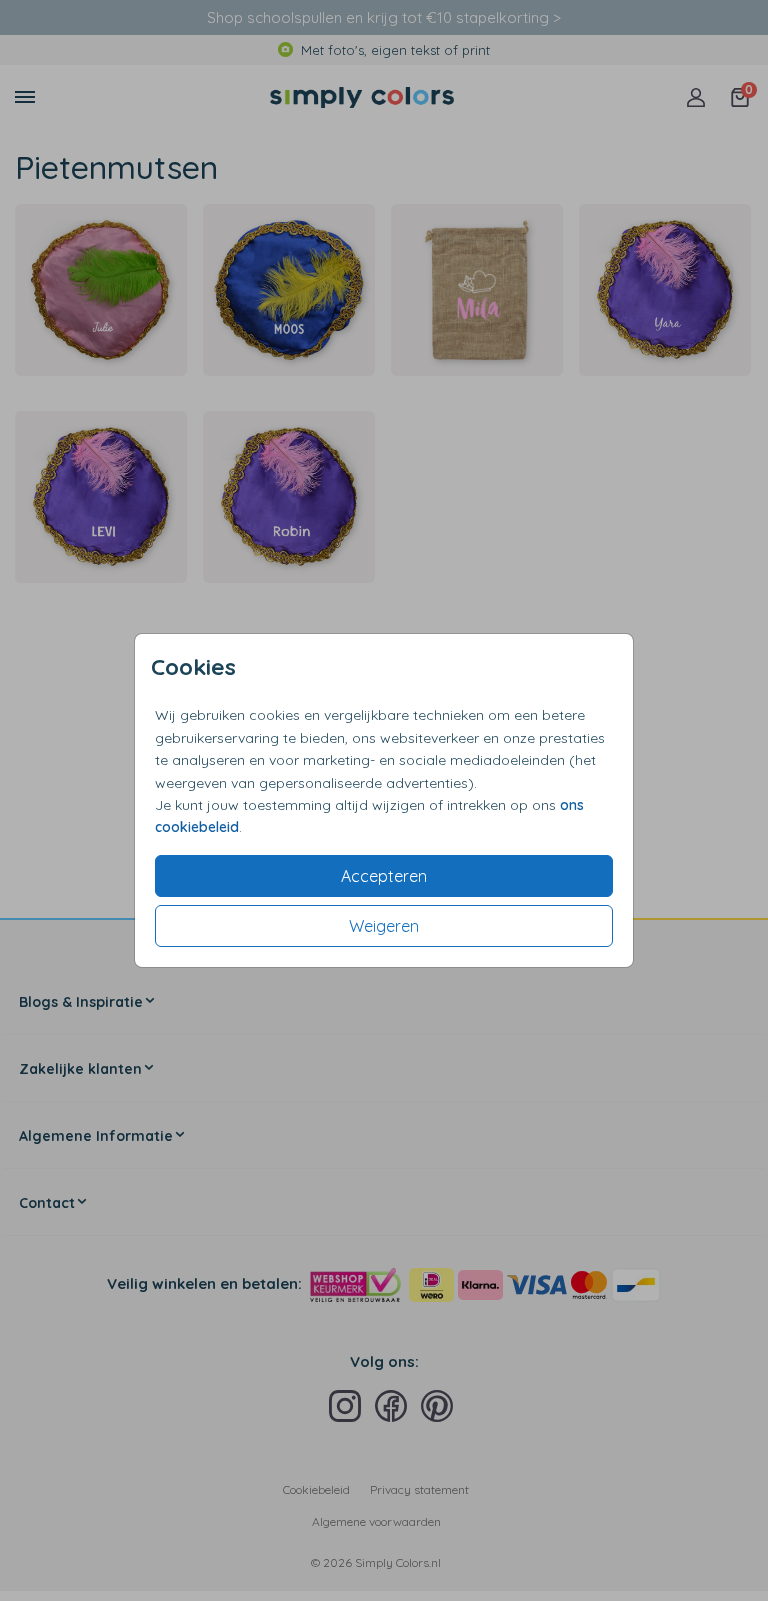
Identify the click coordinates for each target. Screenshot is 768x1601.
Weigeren (384, 926)
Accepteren (384, 876)
